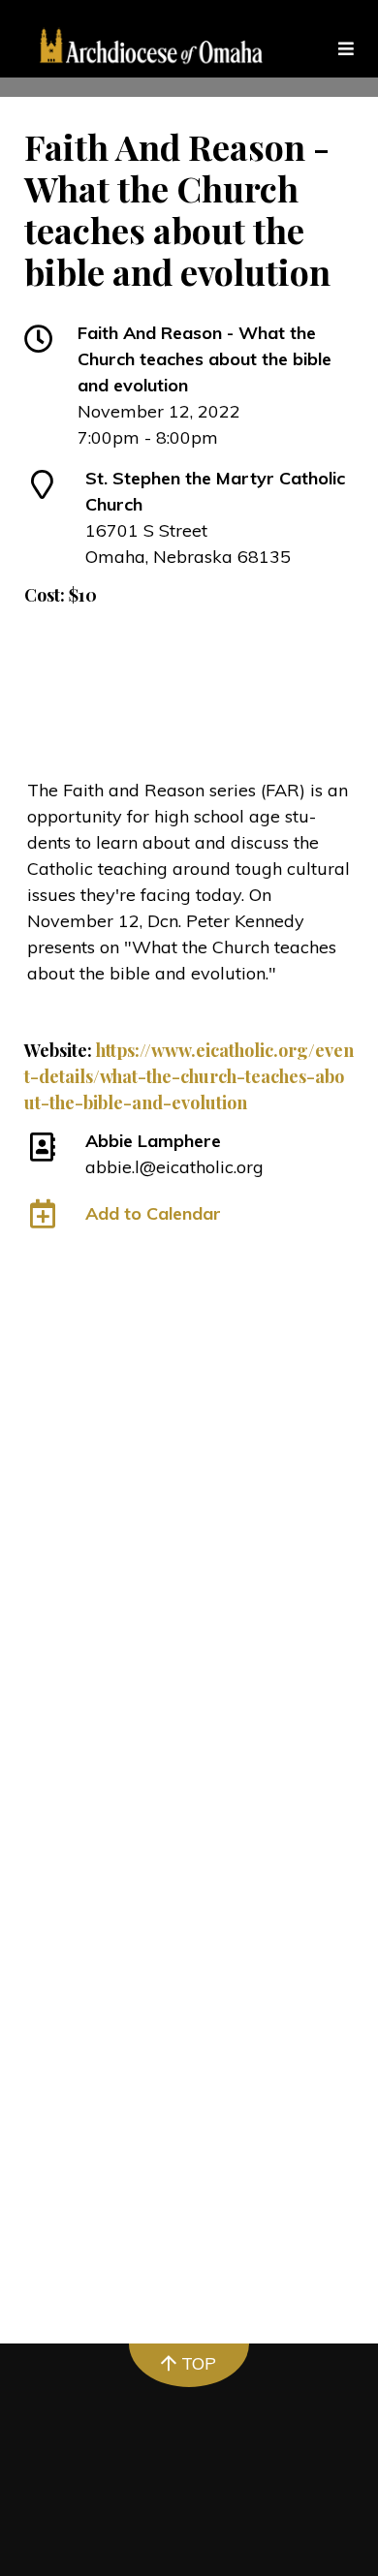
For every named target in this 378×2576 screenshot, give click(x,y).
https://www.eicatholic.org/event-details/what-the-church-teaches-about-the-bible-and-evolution (189, 1076)
